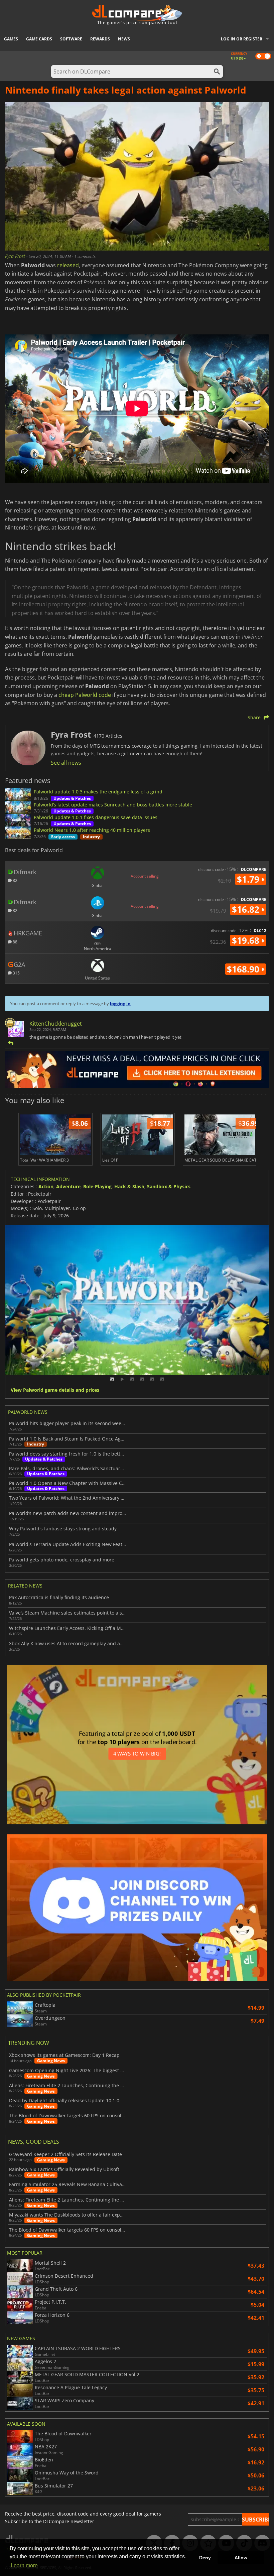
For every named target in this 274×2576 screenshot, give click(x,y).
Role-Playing (97, 1186)
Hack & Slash (129, 1186)
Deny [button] (205, 2558)
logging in (120, 1004)
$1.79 (249, 879)
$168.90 (244, 969)
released (68, 265)
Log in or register (242, 39)
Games (11, 39)
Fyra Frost (16, 256)
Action (46, 1186)
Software (71, 39)
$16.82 (247, 909)
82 (15, 880)
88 (15, 942)
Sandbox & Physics (169, 1186)
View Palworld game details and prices (55, 1390)
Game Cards (39, 39)
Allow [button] (241, 2558)
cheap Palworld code (85, 695)
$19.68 (247, 940)
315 (16, 973)
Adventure (68, 1186)
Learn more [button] (24, 2565)
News (124, 39)
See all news (66, 763)
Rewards (100, 39)
